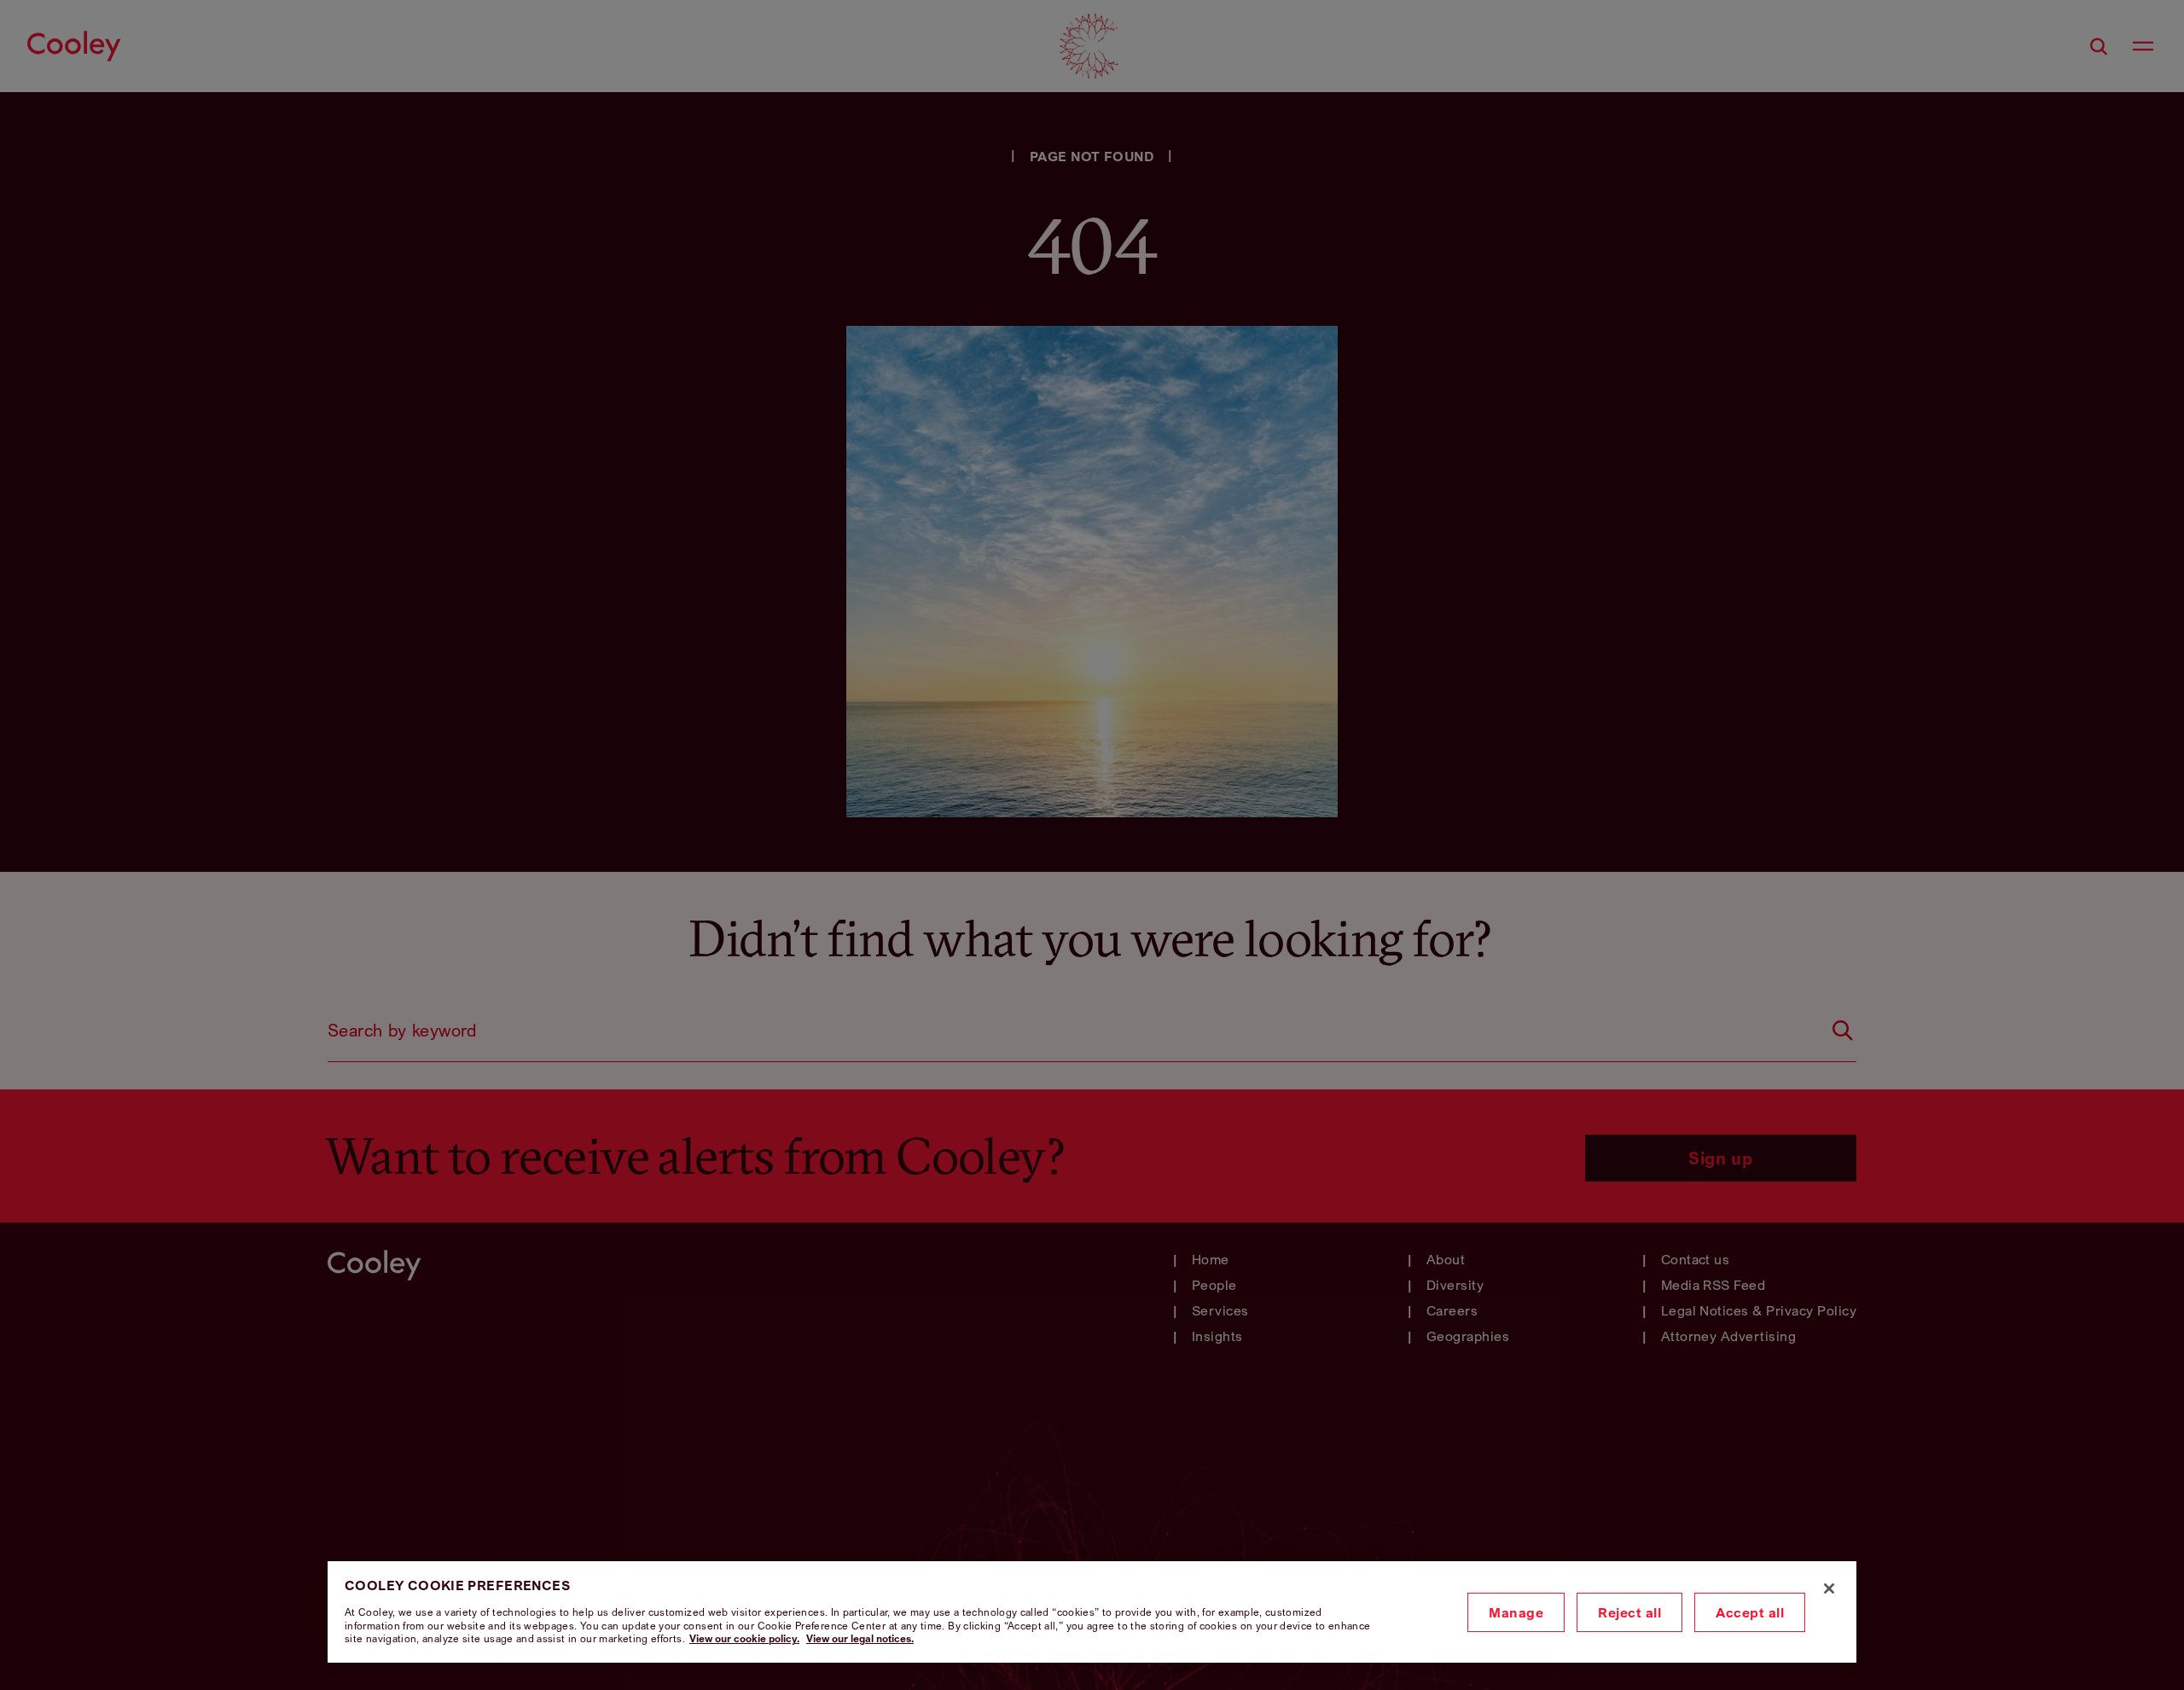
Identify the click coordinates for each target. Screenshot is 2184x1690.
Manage (1516, 1612)
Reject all (1629, 1612)
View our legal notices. (860, 1638)
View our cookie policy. (744, 1638)
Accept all (1750, 1612)
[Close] (1829, 1588)
